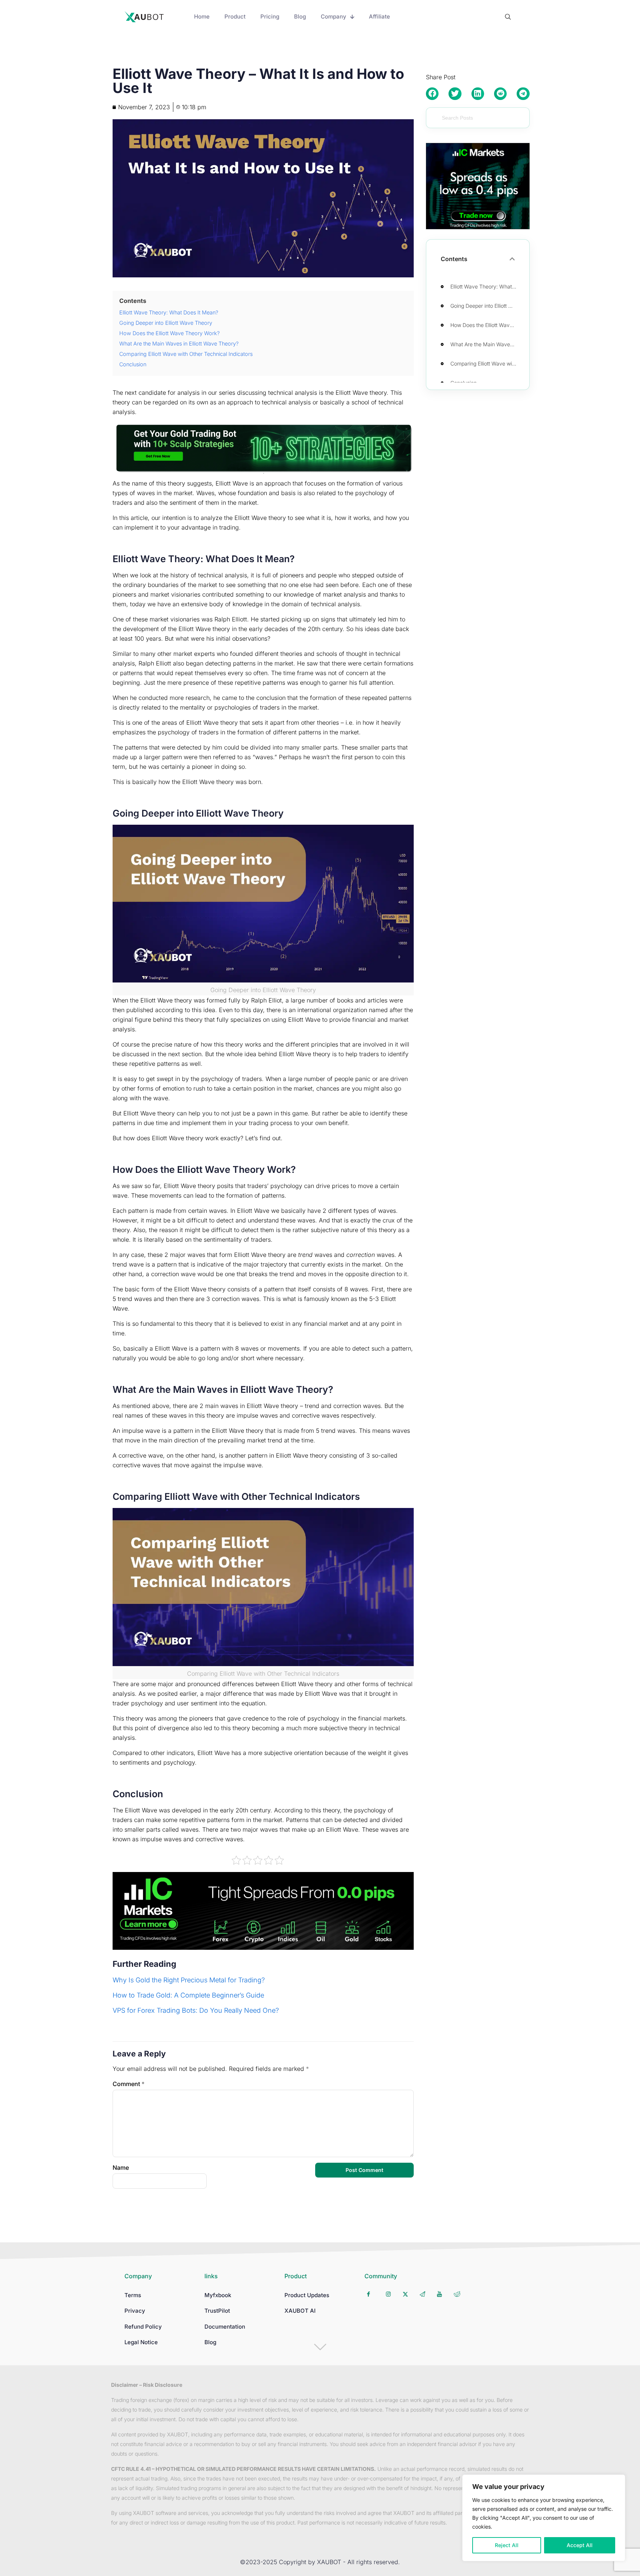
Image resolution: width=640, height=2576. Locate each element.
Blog (210, 2342)
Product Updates (307, 2295)
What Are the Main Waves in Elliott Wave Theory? (485, 344)
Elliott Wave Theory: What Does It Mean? (485, 286)
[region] (544, 2518)
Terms (133, 2295)
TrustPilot (217, 2311)
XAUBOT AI (300, 2311)
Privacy (135, 2311)
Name (121, 2168)
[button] (432, 94)
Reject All (507, 2545)
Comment (129, 2084)
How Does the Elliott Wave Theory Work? (485, 325)
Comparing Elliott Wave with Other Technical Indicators (485, 363)
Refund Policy (143, 2327)
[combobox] (478, 118)
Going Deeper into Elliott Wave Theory (485, 306)
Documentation (225, 2327)
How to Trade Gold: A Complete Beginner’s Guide (188, 1995)
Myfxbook (218, 2295)
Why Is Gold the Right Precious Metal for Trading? (189, 1980)
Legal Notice (141, 2342)
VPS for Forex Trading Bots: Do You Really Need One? (196, 2010)
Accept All (580, 2545)
